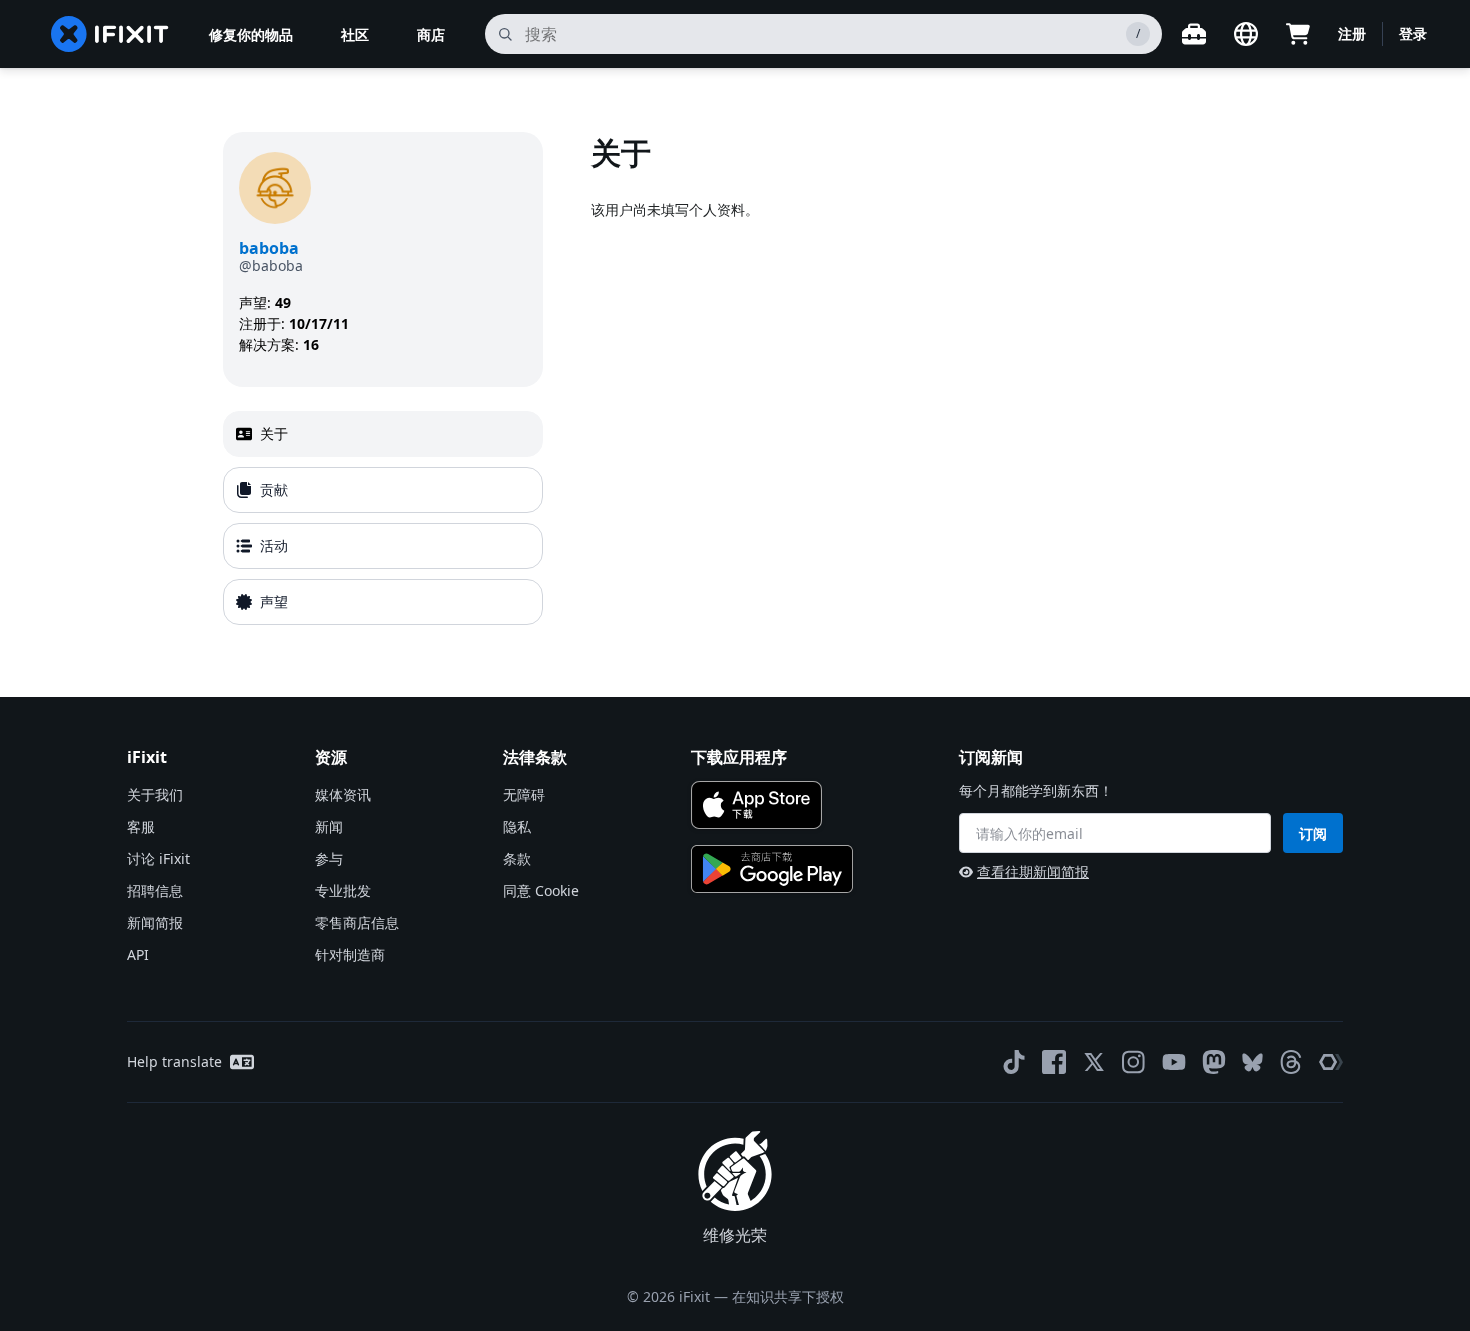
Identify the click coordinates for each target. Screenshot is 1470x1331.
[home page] (110, 34)
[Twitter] (1094, 1062)
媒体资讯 (343, 794)
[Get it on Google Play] (772, 869)
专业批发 (343, 890)
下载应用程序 (739, 757)
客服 (141, 826)
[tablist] (383, 518)
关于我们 (155, 794)
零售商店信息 (357, 922)
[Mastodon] (1214, 1062)
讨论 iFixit (158, 858)
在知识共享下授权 (788, 1296)
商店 (431, 34)
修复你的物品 (251, 34)
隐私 (517, 826)
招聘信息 (155, 890)
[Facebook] (1054, 1062)
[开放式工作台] (1194, 34)
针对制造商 (350, 954)
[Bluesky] (1252, 1062)
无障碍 (524, 794)
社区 (355, 34)
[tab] (383, 434)
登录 (1413, 33)
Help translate (174, 1061)
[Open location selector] (1246, 34)
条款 (517, 858)
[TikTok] (1014, 1062)
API (138, 954)
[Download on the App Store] (756, 805)
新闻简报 (155, 922)
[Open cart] (1298, 34)
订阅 (1313, 833)
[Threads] (1291, 1062)
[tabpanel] (919, 382)
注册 (1352, 33)
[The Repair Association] (1331, 1062)
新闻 (329, 826)
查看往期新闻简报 (1033, 871)
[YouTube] (1174, 1062)
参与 (329, 858)
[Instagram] (1134, 1062)
